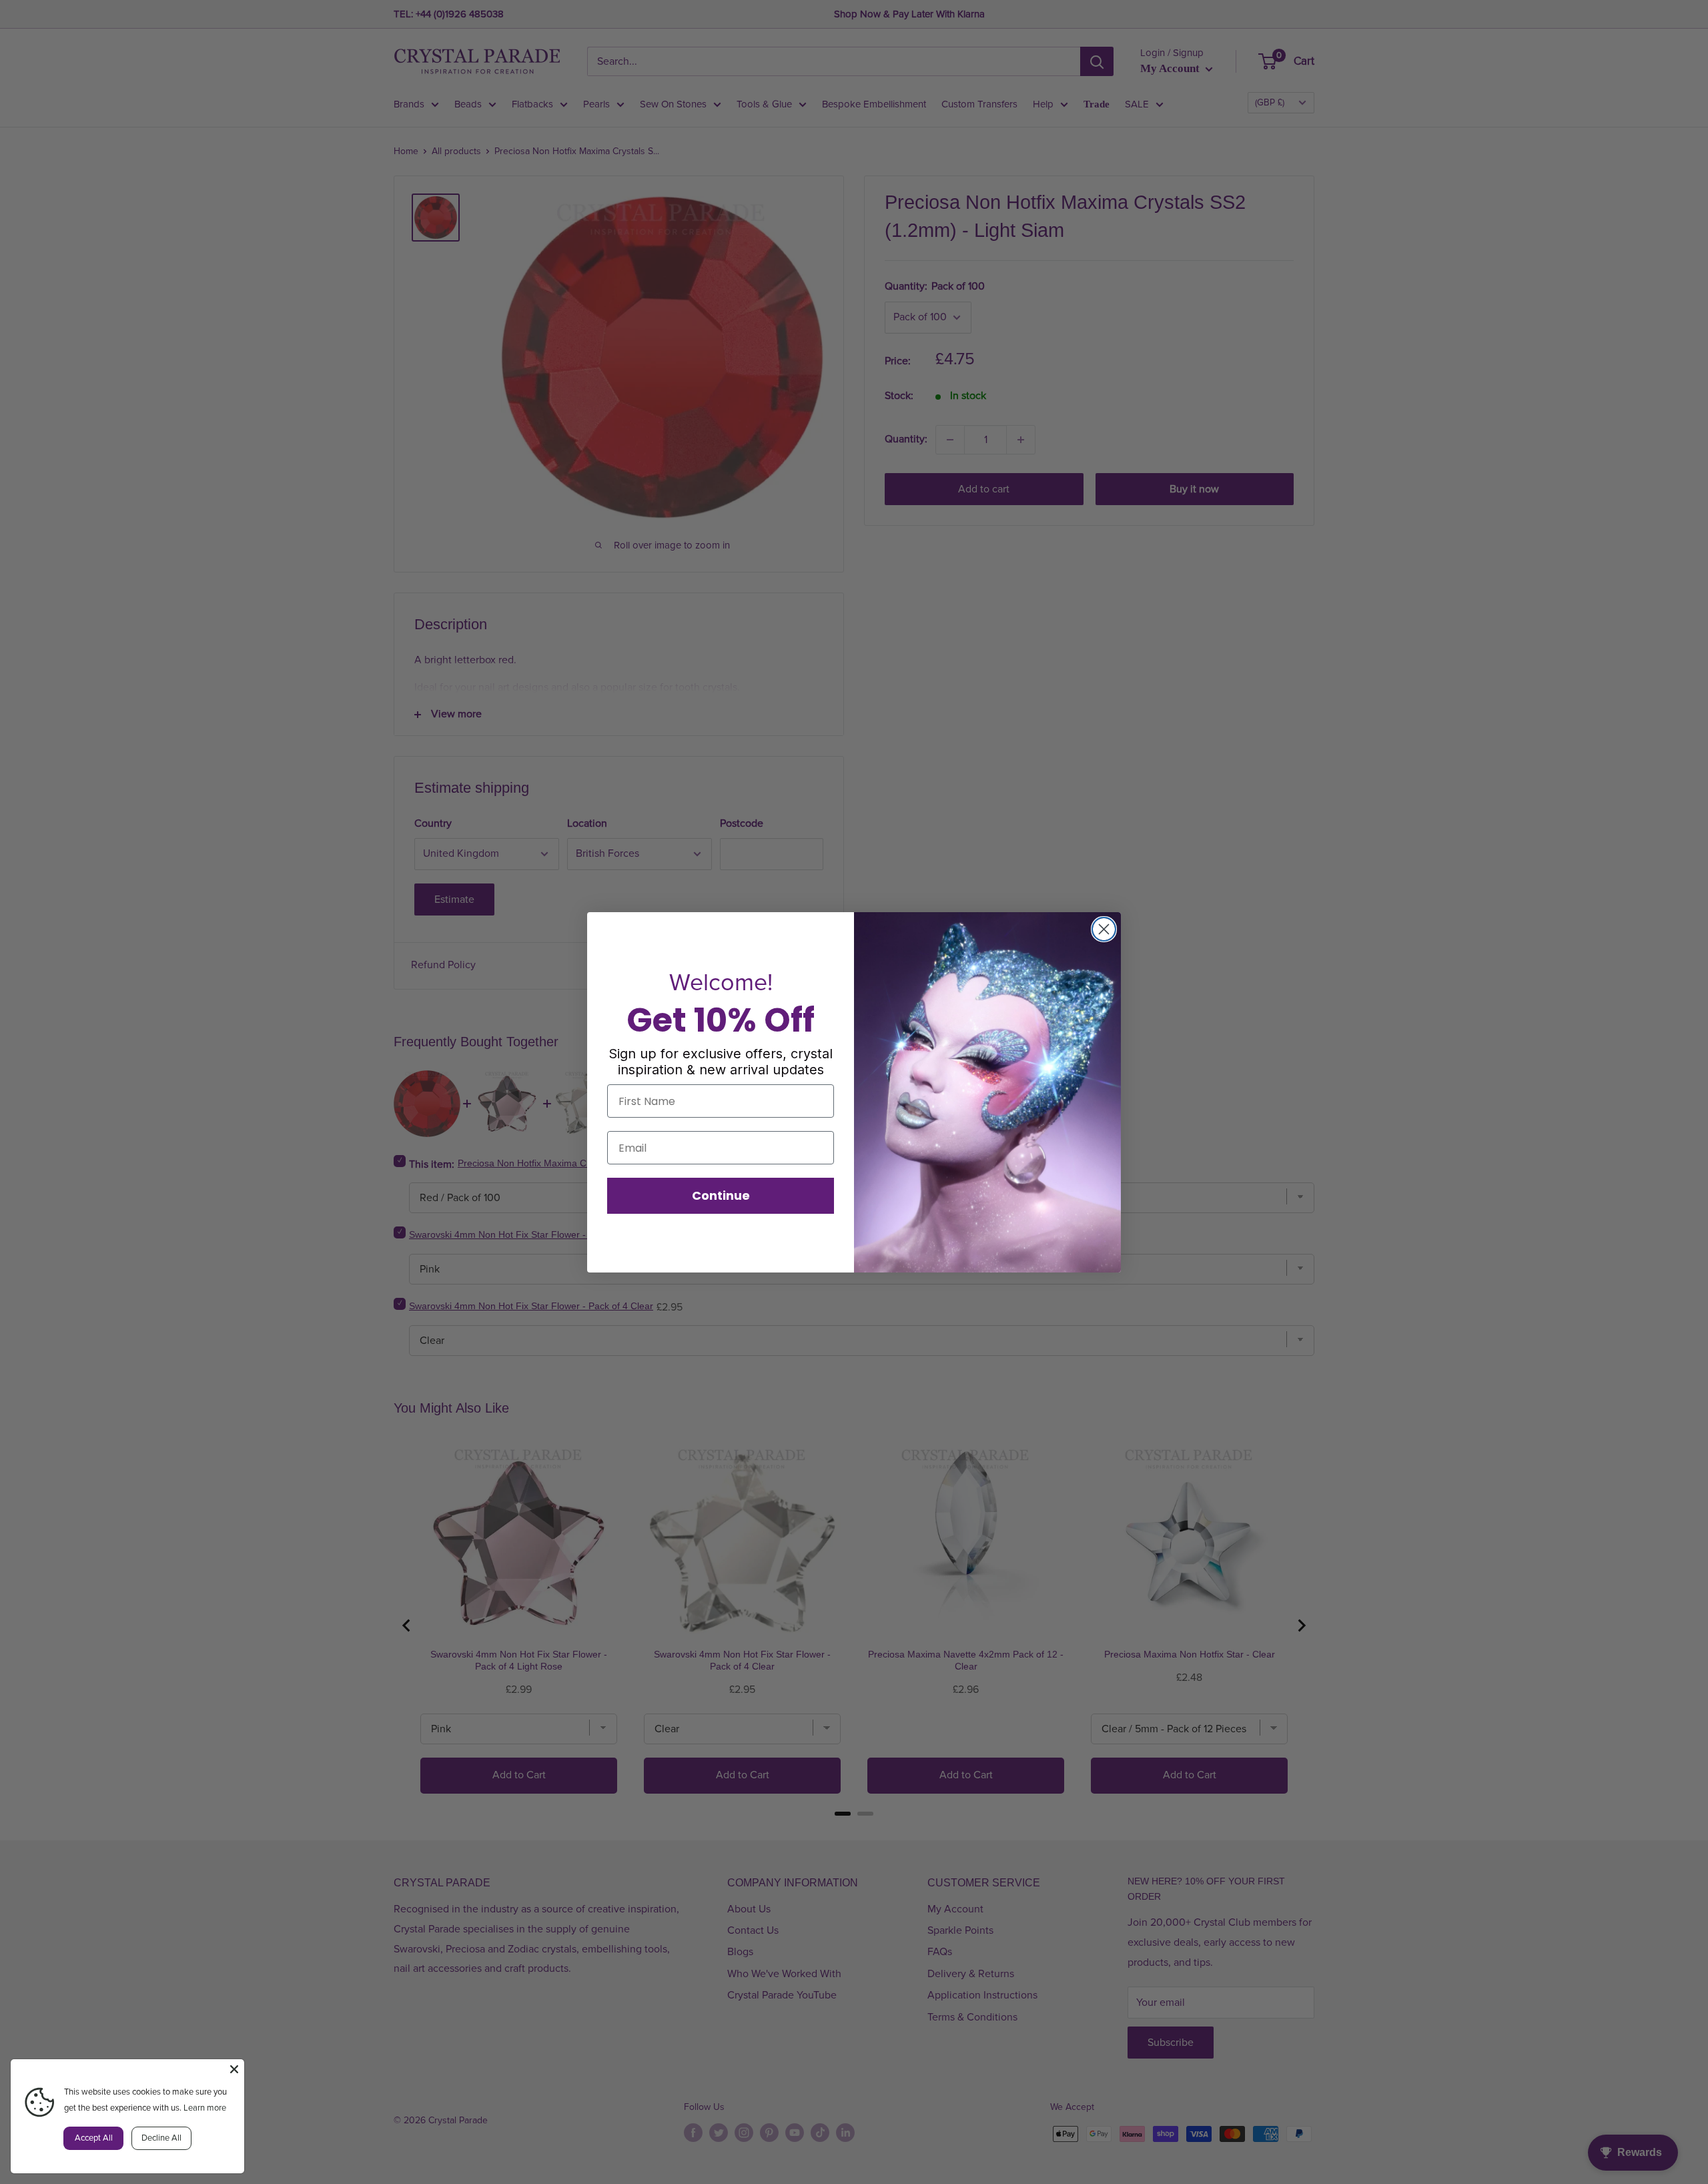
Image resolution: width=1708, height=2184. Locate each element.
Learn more (205, 2108)
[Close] (234, 2069)
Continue (721, 1195)
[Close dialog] (1104, 929)
